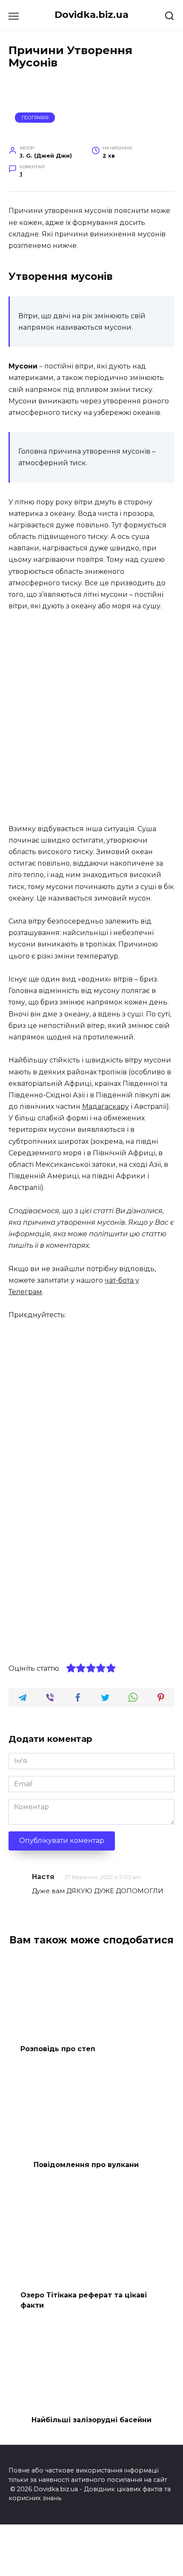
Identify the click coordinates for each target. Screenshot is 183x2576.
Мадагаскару (106, 1107)
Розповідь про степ (58, 2049)
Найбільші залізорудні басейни (91, 2420)
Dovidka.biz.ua (91, 14)
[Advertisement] (91, 718)
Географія (35, 118)
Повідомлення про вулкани (86, 2164)
